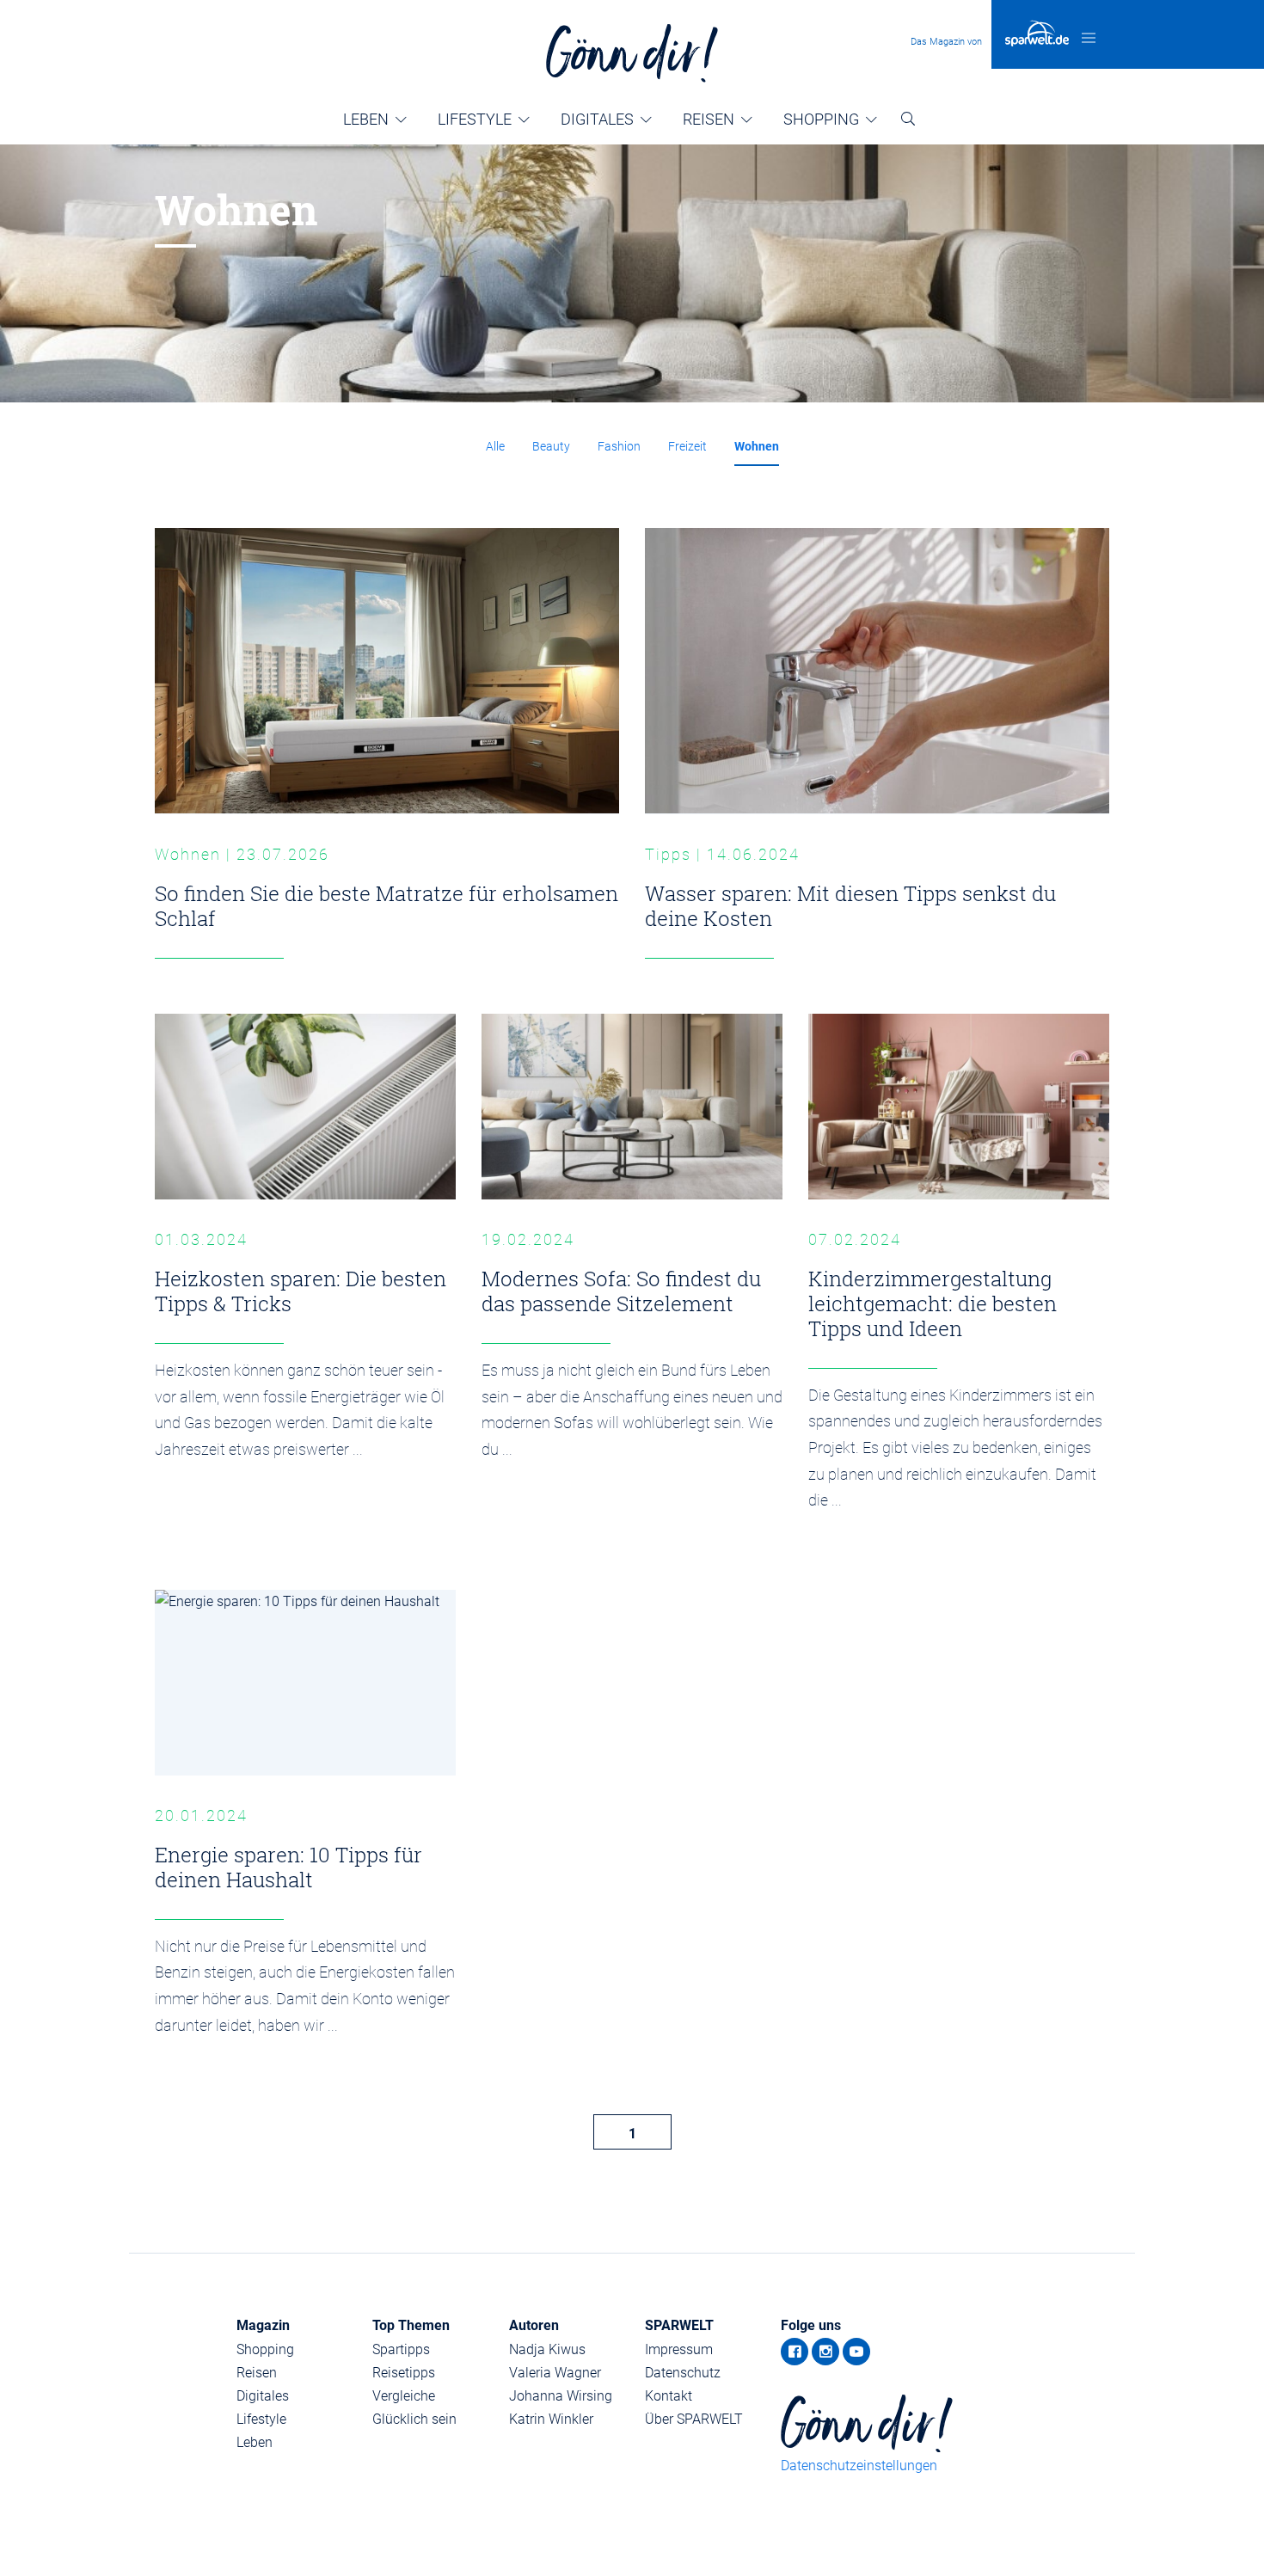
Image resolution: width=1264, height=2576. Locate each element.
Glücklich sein (414, 2419)
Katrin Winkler (551, 2419)
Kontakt (669, 2396)
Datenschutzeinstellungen (859, 2466)
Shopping (821, 119)
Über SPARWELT (694, 2419)
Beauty (551, 446)
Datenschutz (683, 2373)
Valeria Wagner (555, 2373)
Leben (366, 119)
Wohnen (757, 446)
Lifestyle (475, 119)
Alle (495, 446)
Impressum (679, 2349)
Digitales (597, 119)
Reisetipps (404, 2373)
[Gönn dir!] (632, 53)
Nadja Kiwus (547, 2349)
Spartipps (401, 2349)
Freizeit (687, 446)
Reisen (709, 119)
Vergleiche (404, 2396)
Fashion (619, 446)
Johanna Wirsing (561, 2396)
